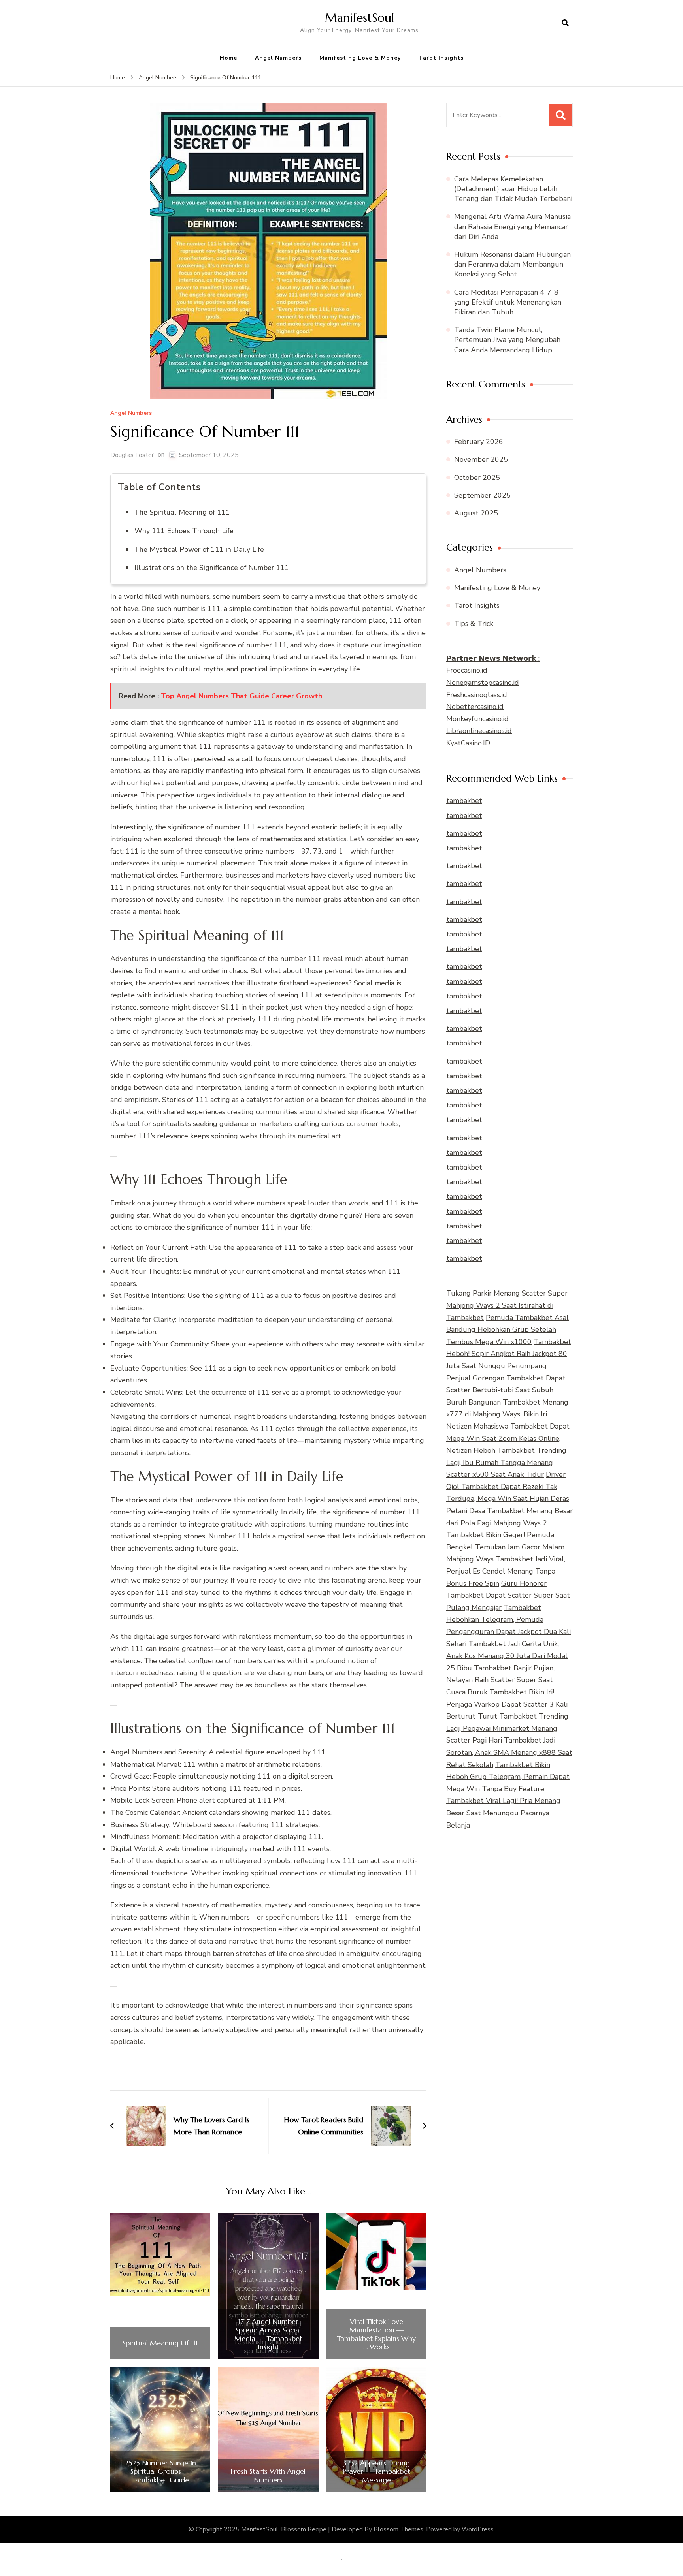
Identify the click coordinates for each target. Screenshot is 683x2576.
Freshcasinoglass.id (477, 695)
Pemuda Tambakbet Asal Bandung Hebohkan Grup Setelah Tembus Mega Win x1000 (508, 1330)
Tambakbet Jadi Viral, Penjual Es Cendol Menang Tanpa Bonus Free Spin (506, 1571)
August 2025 (476, 513)
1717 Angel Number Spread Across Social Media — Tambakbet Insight (268, 2334)
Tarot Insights (441, 58)
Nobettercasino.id (475, 707)
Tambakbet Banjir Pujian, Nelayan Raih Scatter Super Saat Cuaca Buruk (500, 1680)
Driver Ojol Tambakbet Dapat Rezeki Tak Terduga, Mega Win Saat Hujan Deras (508, 1486)
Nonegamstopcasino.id (483, 683)
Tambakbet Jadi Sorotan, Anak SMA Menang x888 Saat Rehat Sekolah (509, 1752)
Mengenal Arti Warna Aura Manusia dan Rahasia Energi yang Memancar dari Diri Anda (512, 226)
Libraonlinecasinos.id (479, 731)
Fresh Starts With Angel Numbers (268, 2475)
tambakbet (464, 801)
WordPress (478, 2529)
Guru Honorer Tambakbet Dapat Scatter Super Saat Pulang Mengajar (508, 1595)
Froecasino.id (467, 670)
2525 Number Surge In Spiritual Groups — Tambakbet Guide (160, 2472)
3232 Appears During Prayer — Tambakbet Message (376, 2472)
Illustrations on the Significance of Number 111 (212, 568)
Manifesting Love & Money (360, 58)
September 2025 (482, 495)
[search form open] (565, 23)
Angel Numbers (278, 58)
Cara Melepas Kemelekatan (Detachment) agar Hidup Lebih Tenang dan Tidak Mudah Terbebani (513, 189)
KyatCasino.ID (468, 743)
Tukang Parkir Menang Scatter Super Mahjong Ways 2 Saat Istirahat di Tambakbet (507, 1305)
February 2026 (479, 442)
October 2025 (477, 478)
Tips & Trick (474, 624)
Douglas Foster (132, 455)
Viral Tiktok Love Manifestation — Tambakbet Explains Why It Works (376, 2334)
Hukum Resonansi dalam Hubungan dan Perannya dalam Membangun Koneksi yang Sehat (512, 264)
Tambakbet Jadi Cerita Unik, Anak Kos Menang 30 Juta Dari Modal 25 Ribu (507, 1656)
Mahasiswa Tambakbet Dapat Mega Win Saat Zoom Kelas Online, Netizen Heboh (508, 1438)
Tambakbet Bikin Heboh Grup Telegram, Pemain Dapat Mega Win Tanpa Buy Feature (508, 1777)
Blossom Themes (398, 2529)
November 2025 (481, 459)
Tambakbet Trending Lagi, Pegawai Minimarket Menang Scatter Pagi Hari (507, 1728)
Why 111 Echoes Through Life (184, 531)
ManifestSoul (359, 18)
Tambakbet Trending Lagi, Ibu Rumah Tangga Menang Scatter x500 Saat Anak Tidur (506, 1462)
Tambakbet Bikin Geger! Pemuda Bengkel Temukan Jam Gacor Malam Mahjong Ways (505, 1547)
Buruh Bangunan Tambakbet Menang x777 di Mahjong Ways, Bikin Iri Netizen (507, 1414)
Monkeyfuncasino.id (477, 719)
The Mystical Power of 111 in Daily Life (199, 549)
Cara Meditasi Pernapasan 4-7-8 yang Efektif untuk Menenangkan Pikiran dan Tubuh (508, 302)
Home (228, 58)
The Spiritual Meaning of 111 (182, 512)
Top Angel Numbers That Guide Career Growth (242, 696)
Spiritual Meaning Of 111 (160, 2343)
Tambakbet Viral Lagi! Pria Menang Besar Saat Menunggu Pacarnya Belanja (503, 1813)
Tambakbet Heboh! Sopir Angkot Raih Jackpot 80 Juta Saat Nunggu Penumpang (509, 1354)
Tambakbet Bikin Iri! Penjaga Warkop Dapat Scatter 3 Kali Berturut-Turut (507, 1704)
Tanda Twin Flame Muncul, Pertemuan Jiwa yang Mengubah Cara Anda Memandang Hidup (507, 340)
